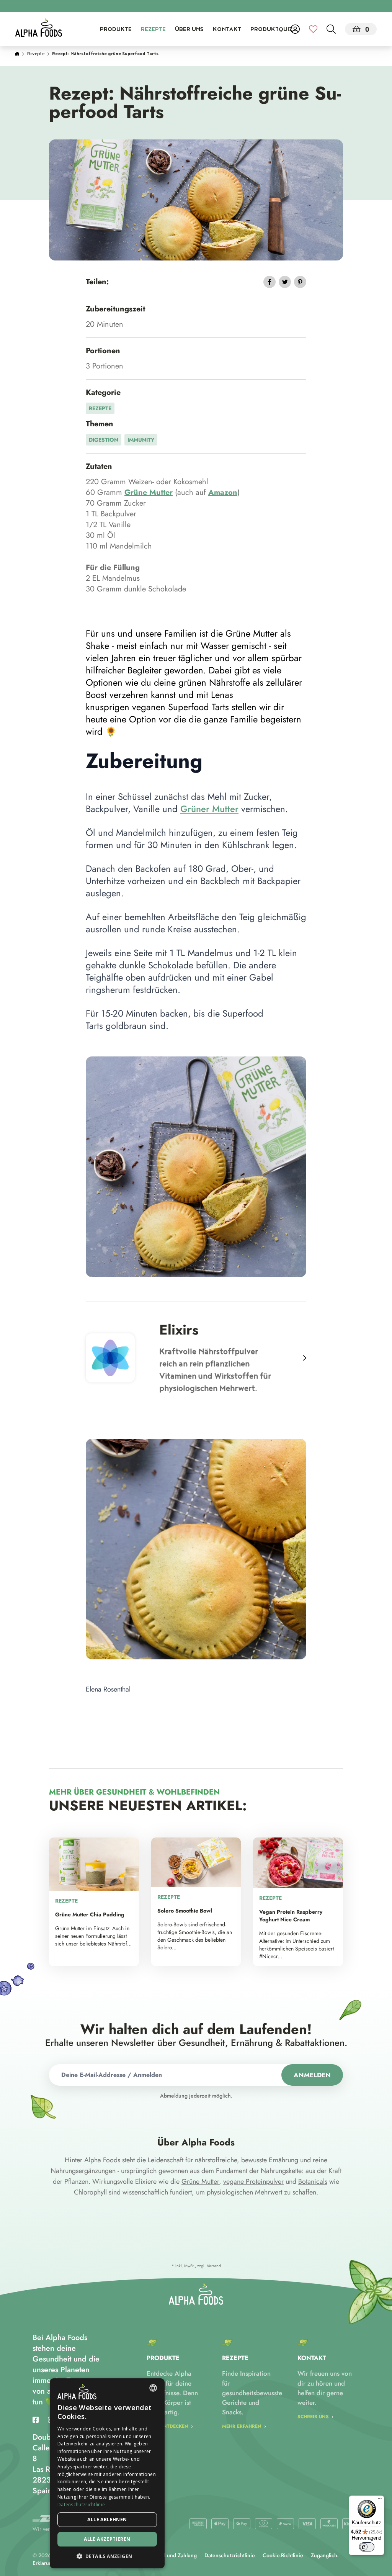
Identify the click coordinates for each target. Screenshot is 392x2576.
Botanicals (313, 2181)
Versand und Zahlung (171, 2555)
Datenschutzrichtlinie (230, 2555)
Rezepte (153, 30)
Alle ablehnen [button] (107, 2520)
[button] (107, 2556)
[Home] (17, 54)
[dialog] (107, 2473)
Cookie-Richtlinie (283, 2555)
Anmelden (312, 2075)
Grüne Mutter (200, 2181)
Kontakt (227, 30)
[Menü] (380, 2500)
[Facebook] (36, 2420)
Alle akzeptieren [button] (107, 2539)
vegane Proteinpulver (253, 2181)
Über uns (189, 30)
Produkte (116, 30)
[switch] (367, 2547)
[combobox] (153, 2388)
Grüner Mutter (209, 809)
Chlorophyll (90, 2192)
